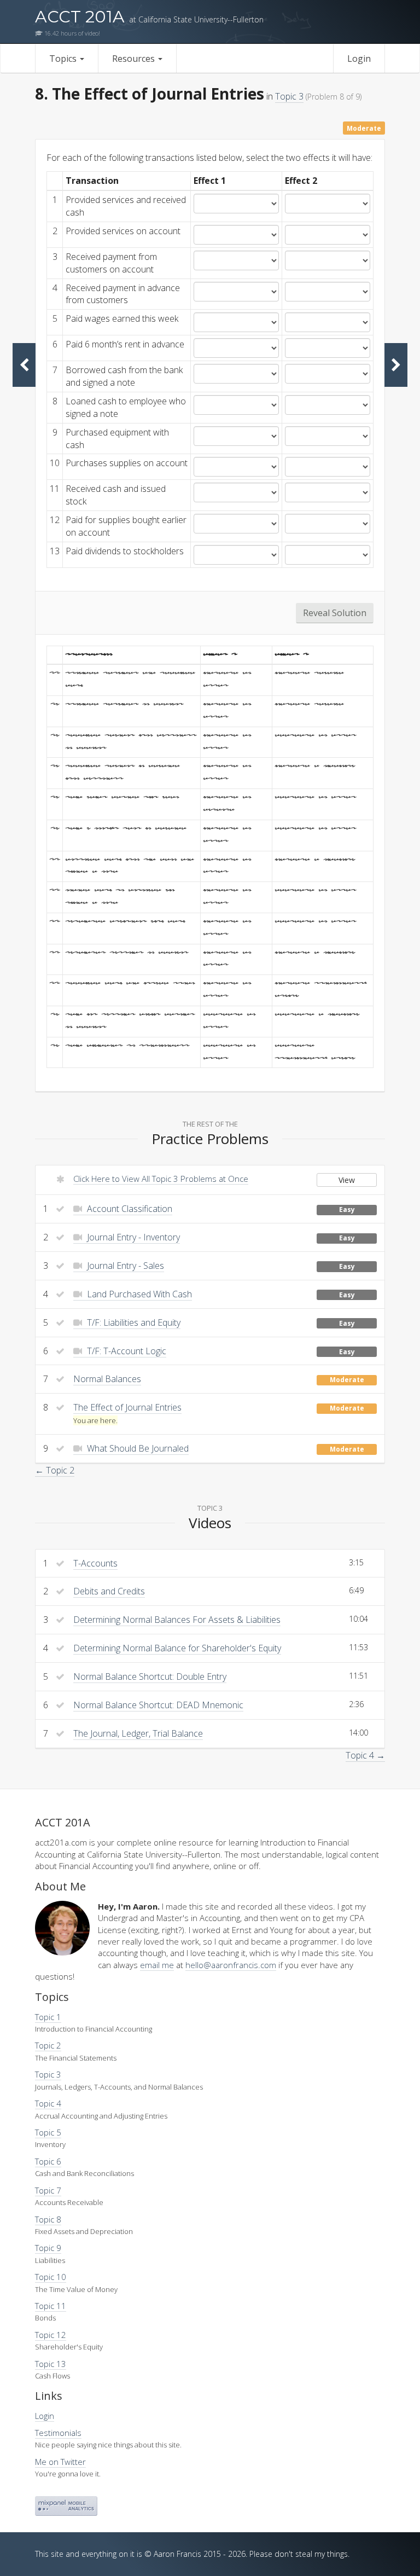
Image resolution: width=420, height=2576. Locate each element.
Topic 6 (48, 2161)
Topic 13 (51, 2364)
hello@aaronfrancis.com (231, 1965)
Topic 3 (289, 96)
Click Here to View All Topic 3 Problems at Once (161, 1179)
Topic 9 (48, 2248)
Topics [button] (64, 59)
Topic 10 (51, 2277)
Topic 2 (48, 2045)
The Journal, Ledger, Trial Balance (138, 1733)
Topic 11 (51, 2306)
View (347, 1180)
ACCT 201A (149, 17)
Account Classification (129, 1209)
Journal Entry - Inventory (132, 1237)
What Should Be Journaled (137, 1448)
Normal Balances (107, 1379)
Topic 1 (48, 2017)
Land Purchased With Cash (138, 1294)
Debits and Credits (109, 1591)
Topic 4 (48, 2103)
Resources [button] (135, 59)
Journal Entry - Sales (124, 1266)
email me (157, 1965)
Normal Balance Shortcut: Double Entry (150, 1676)
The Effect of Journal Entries (127, 1407)
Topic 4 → (365, 1755)
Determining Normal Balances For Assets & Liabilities (177, 1620)
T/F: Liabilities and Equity (133, 1322)
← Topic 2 (55, 1470)
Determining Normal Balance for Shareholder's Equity (177, 1648)
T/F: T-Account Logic (126, 1351)
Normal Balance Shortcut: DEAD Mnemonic (158, 1705)
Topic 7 (48, 2190)
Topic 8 (48, 2219)
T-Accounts (95, 1563)
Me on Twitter (60, 2462)
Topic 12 (51, 2335)
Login (359, 59)
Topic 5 (48, 2132)
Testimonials (58, 2433)
